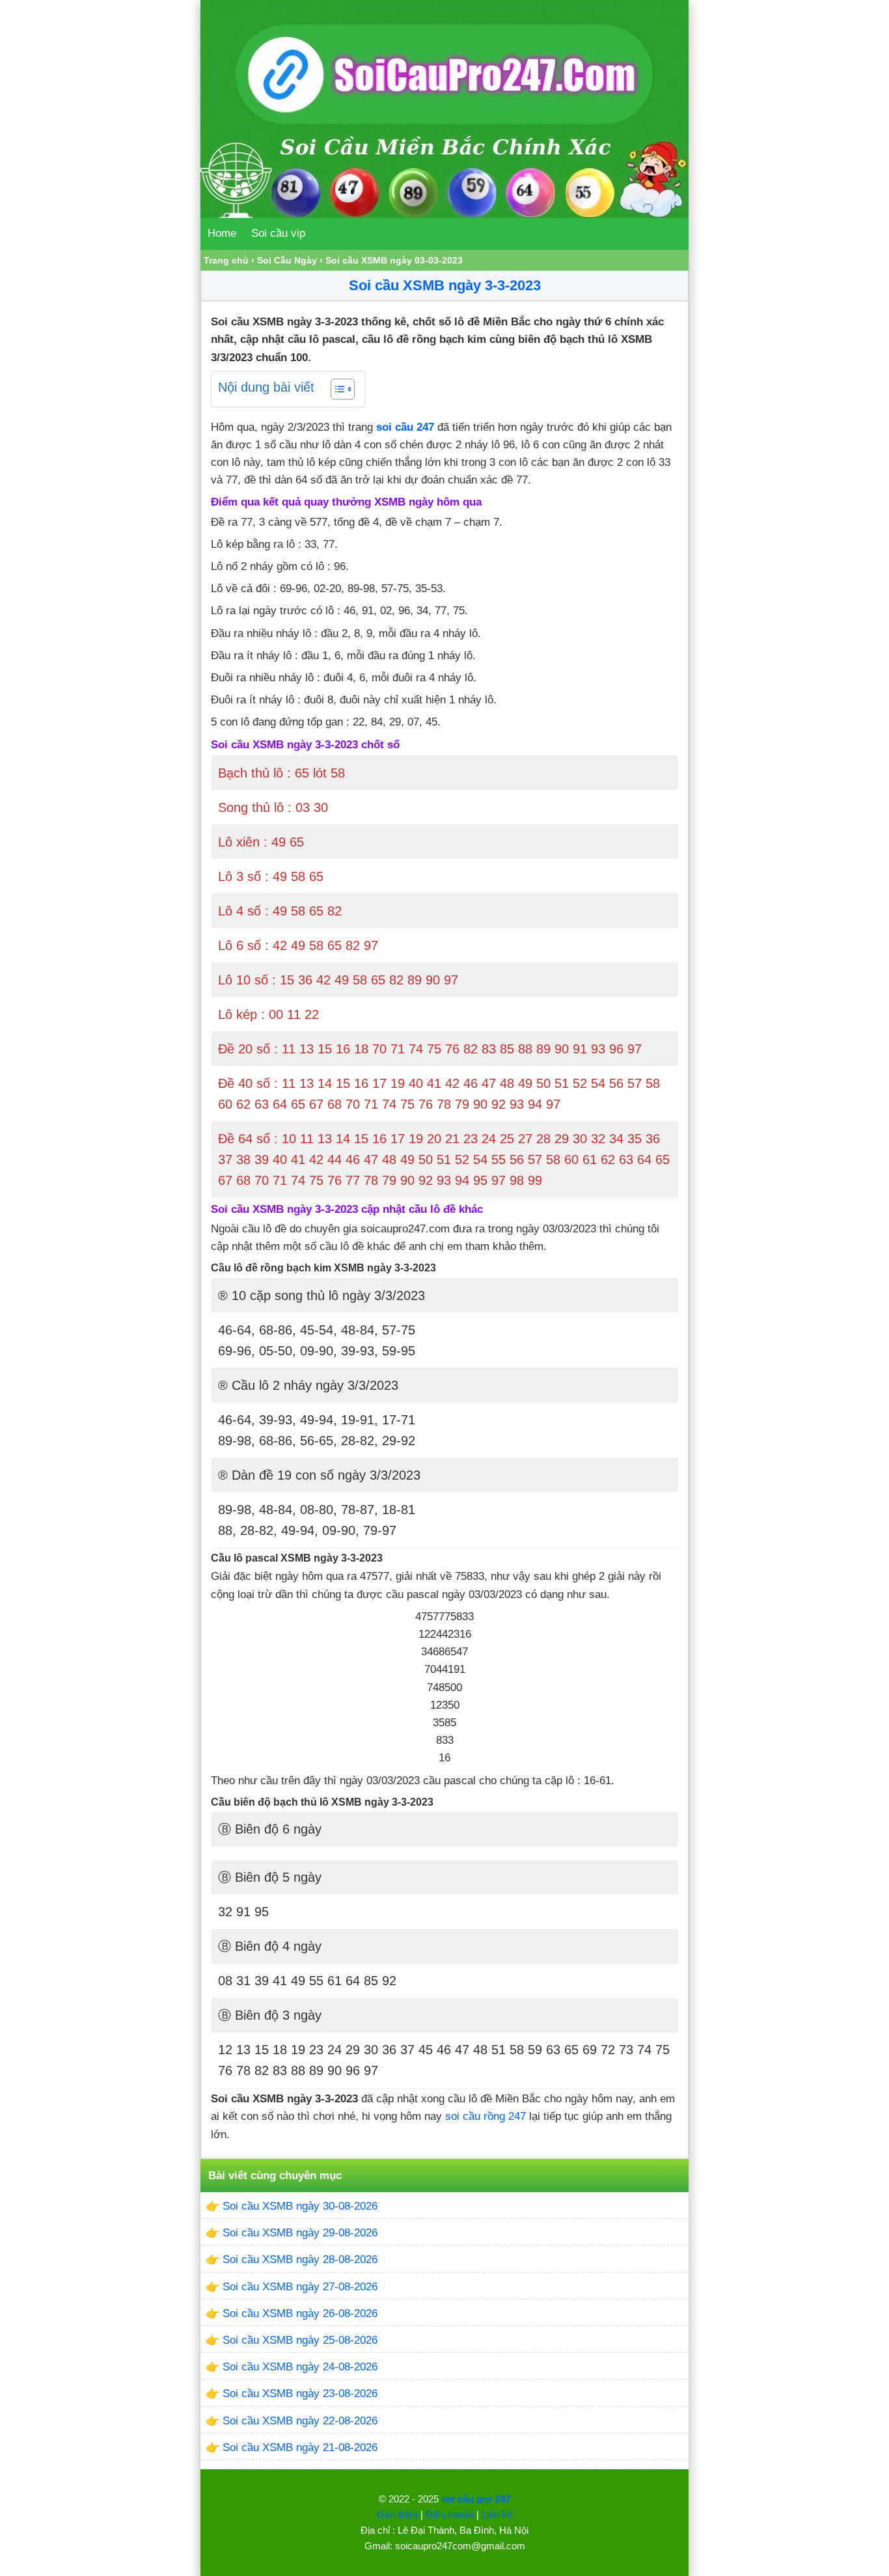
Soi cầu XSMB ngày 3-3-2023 (445, 285)
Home (222, 233)
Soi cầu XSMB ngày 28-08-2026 (300, 2259)
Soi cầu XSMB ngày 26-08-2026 (300, 2313)
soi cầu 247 (405, 427)
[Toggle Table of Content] (336, 389)
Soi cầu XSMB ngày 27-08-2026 (300, 2287)
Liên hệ (497, 2515)
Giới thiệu (397, 2515)
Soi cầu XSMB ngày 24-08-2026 (300, 2367)
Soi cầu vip (278, 233)
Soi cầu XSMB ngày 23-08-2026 (300, 2393)
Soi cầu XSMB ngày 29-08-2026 (300, 2233)
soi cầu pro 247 (476, 2499)
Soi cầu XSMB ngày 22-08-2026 (300, 2421)
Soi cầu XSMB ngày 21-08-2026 (300, 2447)
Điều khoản (450, 2515)
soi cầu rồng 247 (486, 2116)
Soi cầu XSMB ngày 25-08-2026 (300, 2340)
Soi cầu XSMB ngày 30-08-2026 (300, 2206)
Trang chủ (226, 260)
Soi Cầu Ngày (287, 260)
